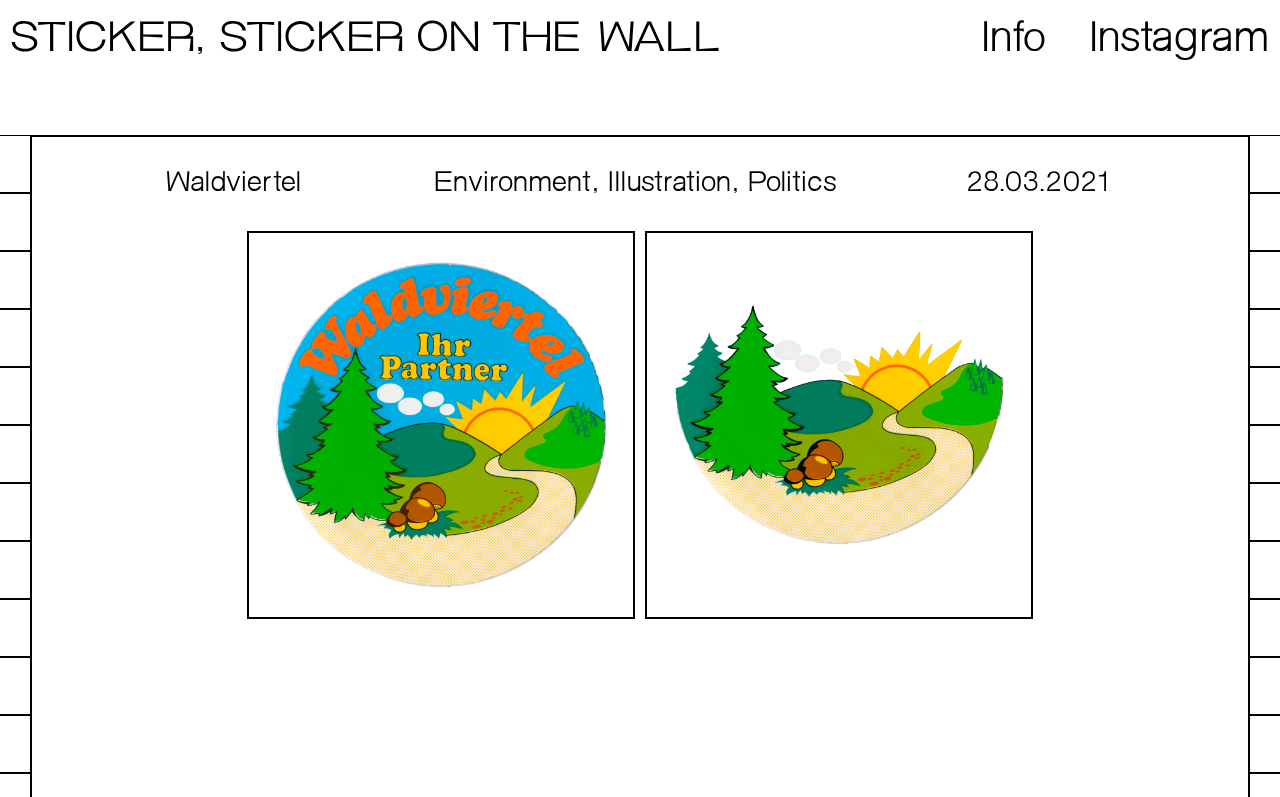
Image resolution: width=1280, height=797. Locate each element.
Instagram (1180, 39)
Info (1014, 39)
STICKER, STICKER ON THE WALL (365, 39)
